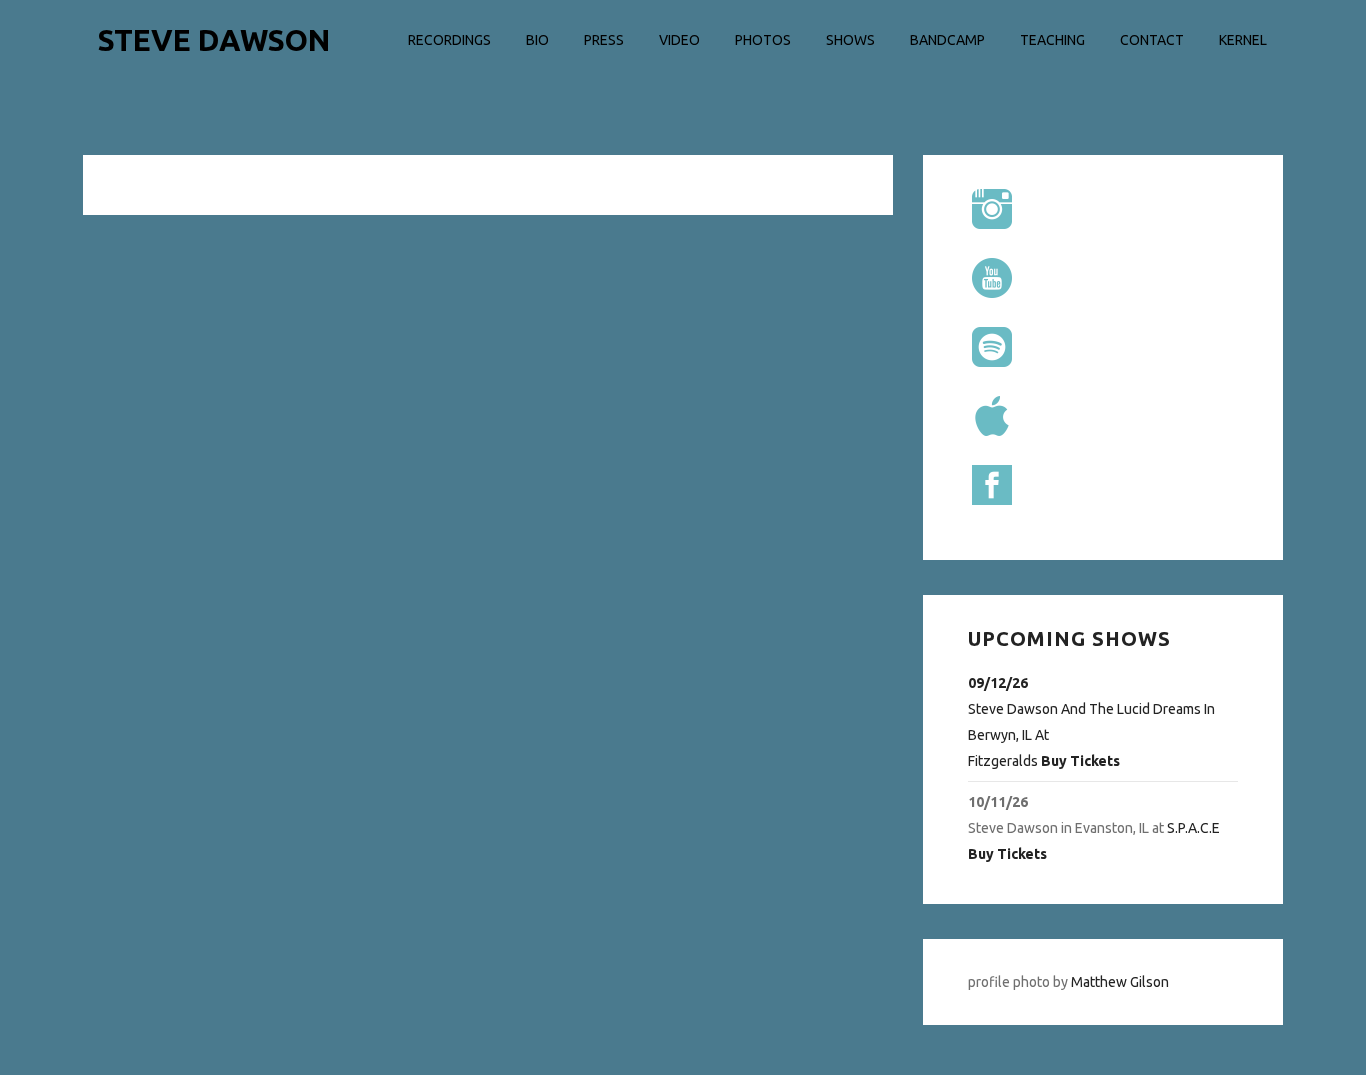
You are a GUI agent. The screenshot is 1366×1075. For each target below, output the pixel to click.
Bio (537, 40)
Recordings (449, 40)
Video (679, 40)
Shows (850, 40)
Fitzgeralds (1003, 761)
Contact (1152, 40)
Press (604, 40)
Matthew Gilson (1120, 982)
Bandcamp (947, 40)
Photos (763, 40)
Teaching (1052, 40)
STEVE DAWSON (214, 40)
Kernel (1243, 40)
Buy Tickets (1080, 761)
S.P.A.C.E (1193, 828)
